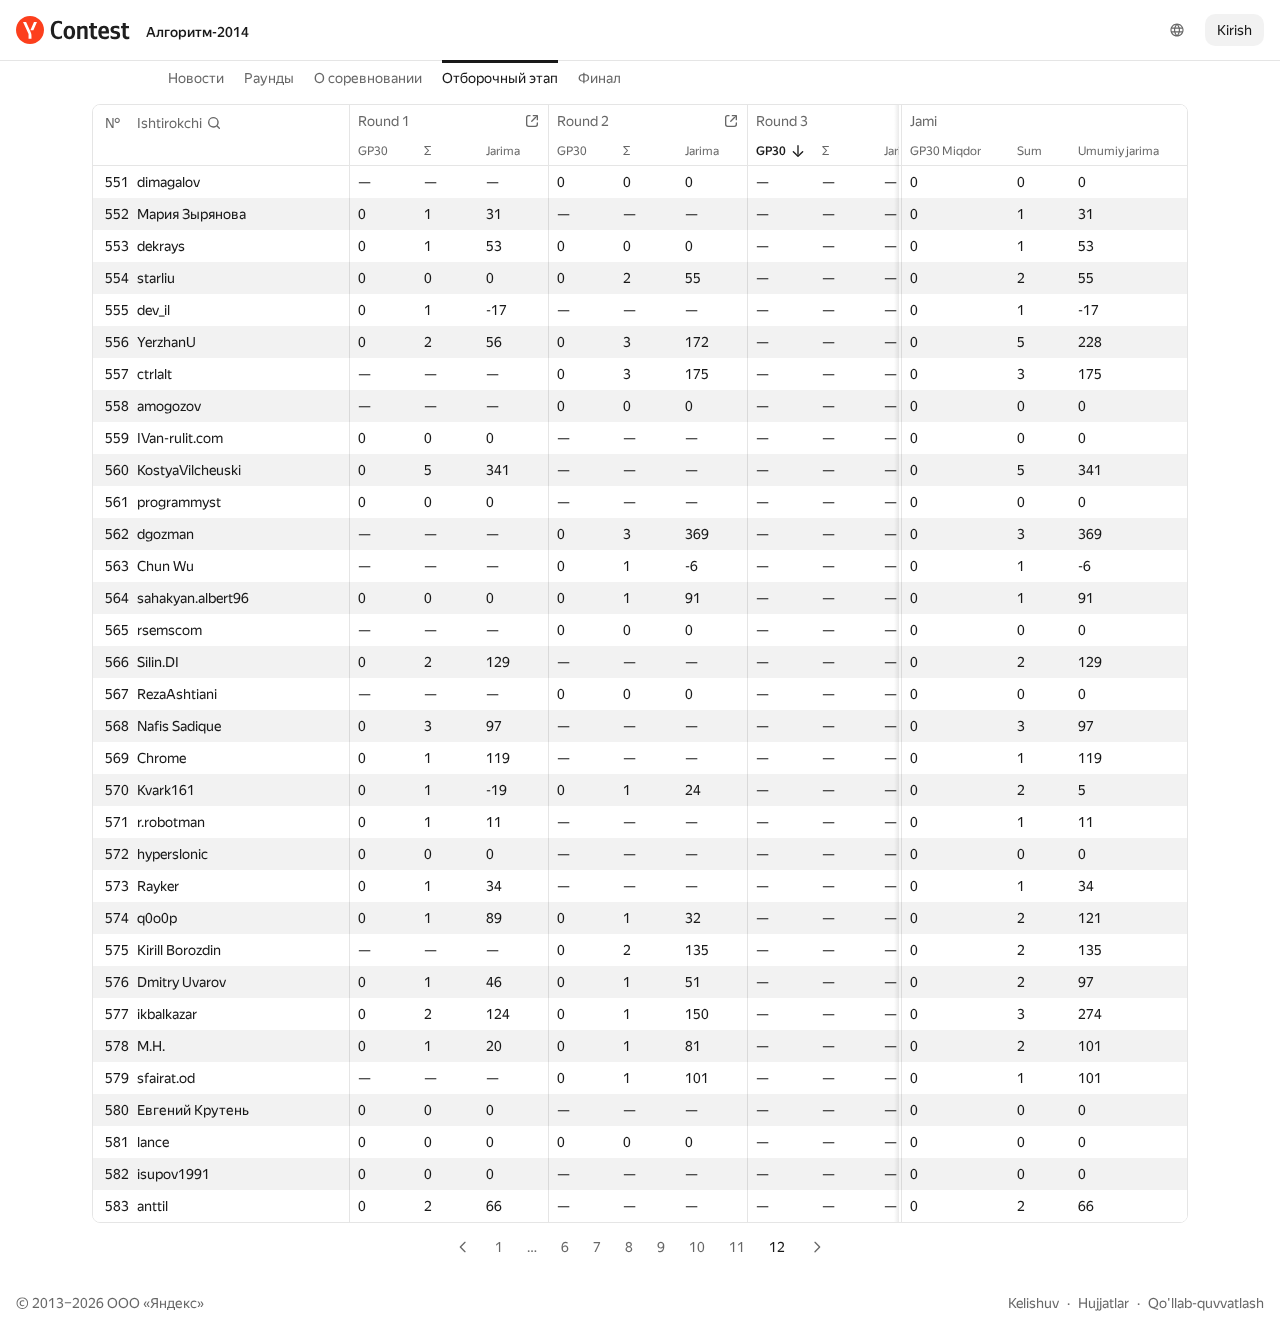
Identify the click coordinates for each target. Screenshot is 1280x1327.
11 (737, 1247)
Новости (196, 78)
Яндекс (173, 1303)
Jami (923, 121)
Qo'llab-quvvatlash (1206, 1303)
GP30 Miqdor (945, 151)
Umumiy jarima (1118, 151)
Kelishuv (1033, 1303)
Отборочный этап (500, 78)
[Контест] (73, 30)
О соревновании (368, 78)
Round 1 (384, 121)
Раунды (269, 78)
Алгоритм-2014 (197, 32)
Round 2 (583, 121)
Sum (1029, 151)
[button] (179, 123)
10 (697, 1247)
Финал (599, 78)
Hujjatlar (1103, 1303)
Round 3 (782, 121)
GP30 (373, 151)
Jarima (503, 151)
